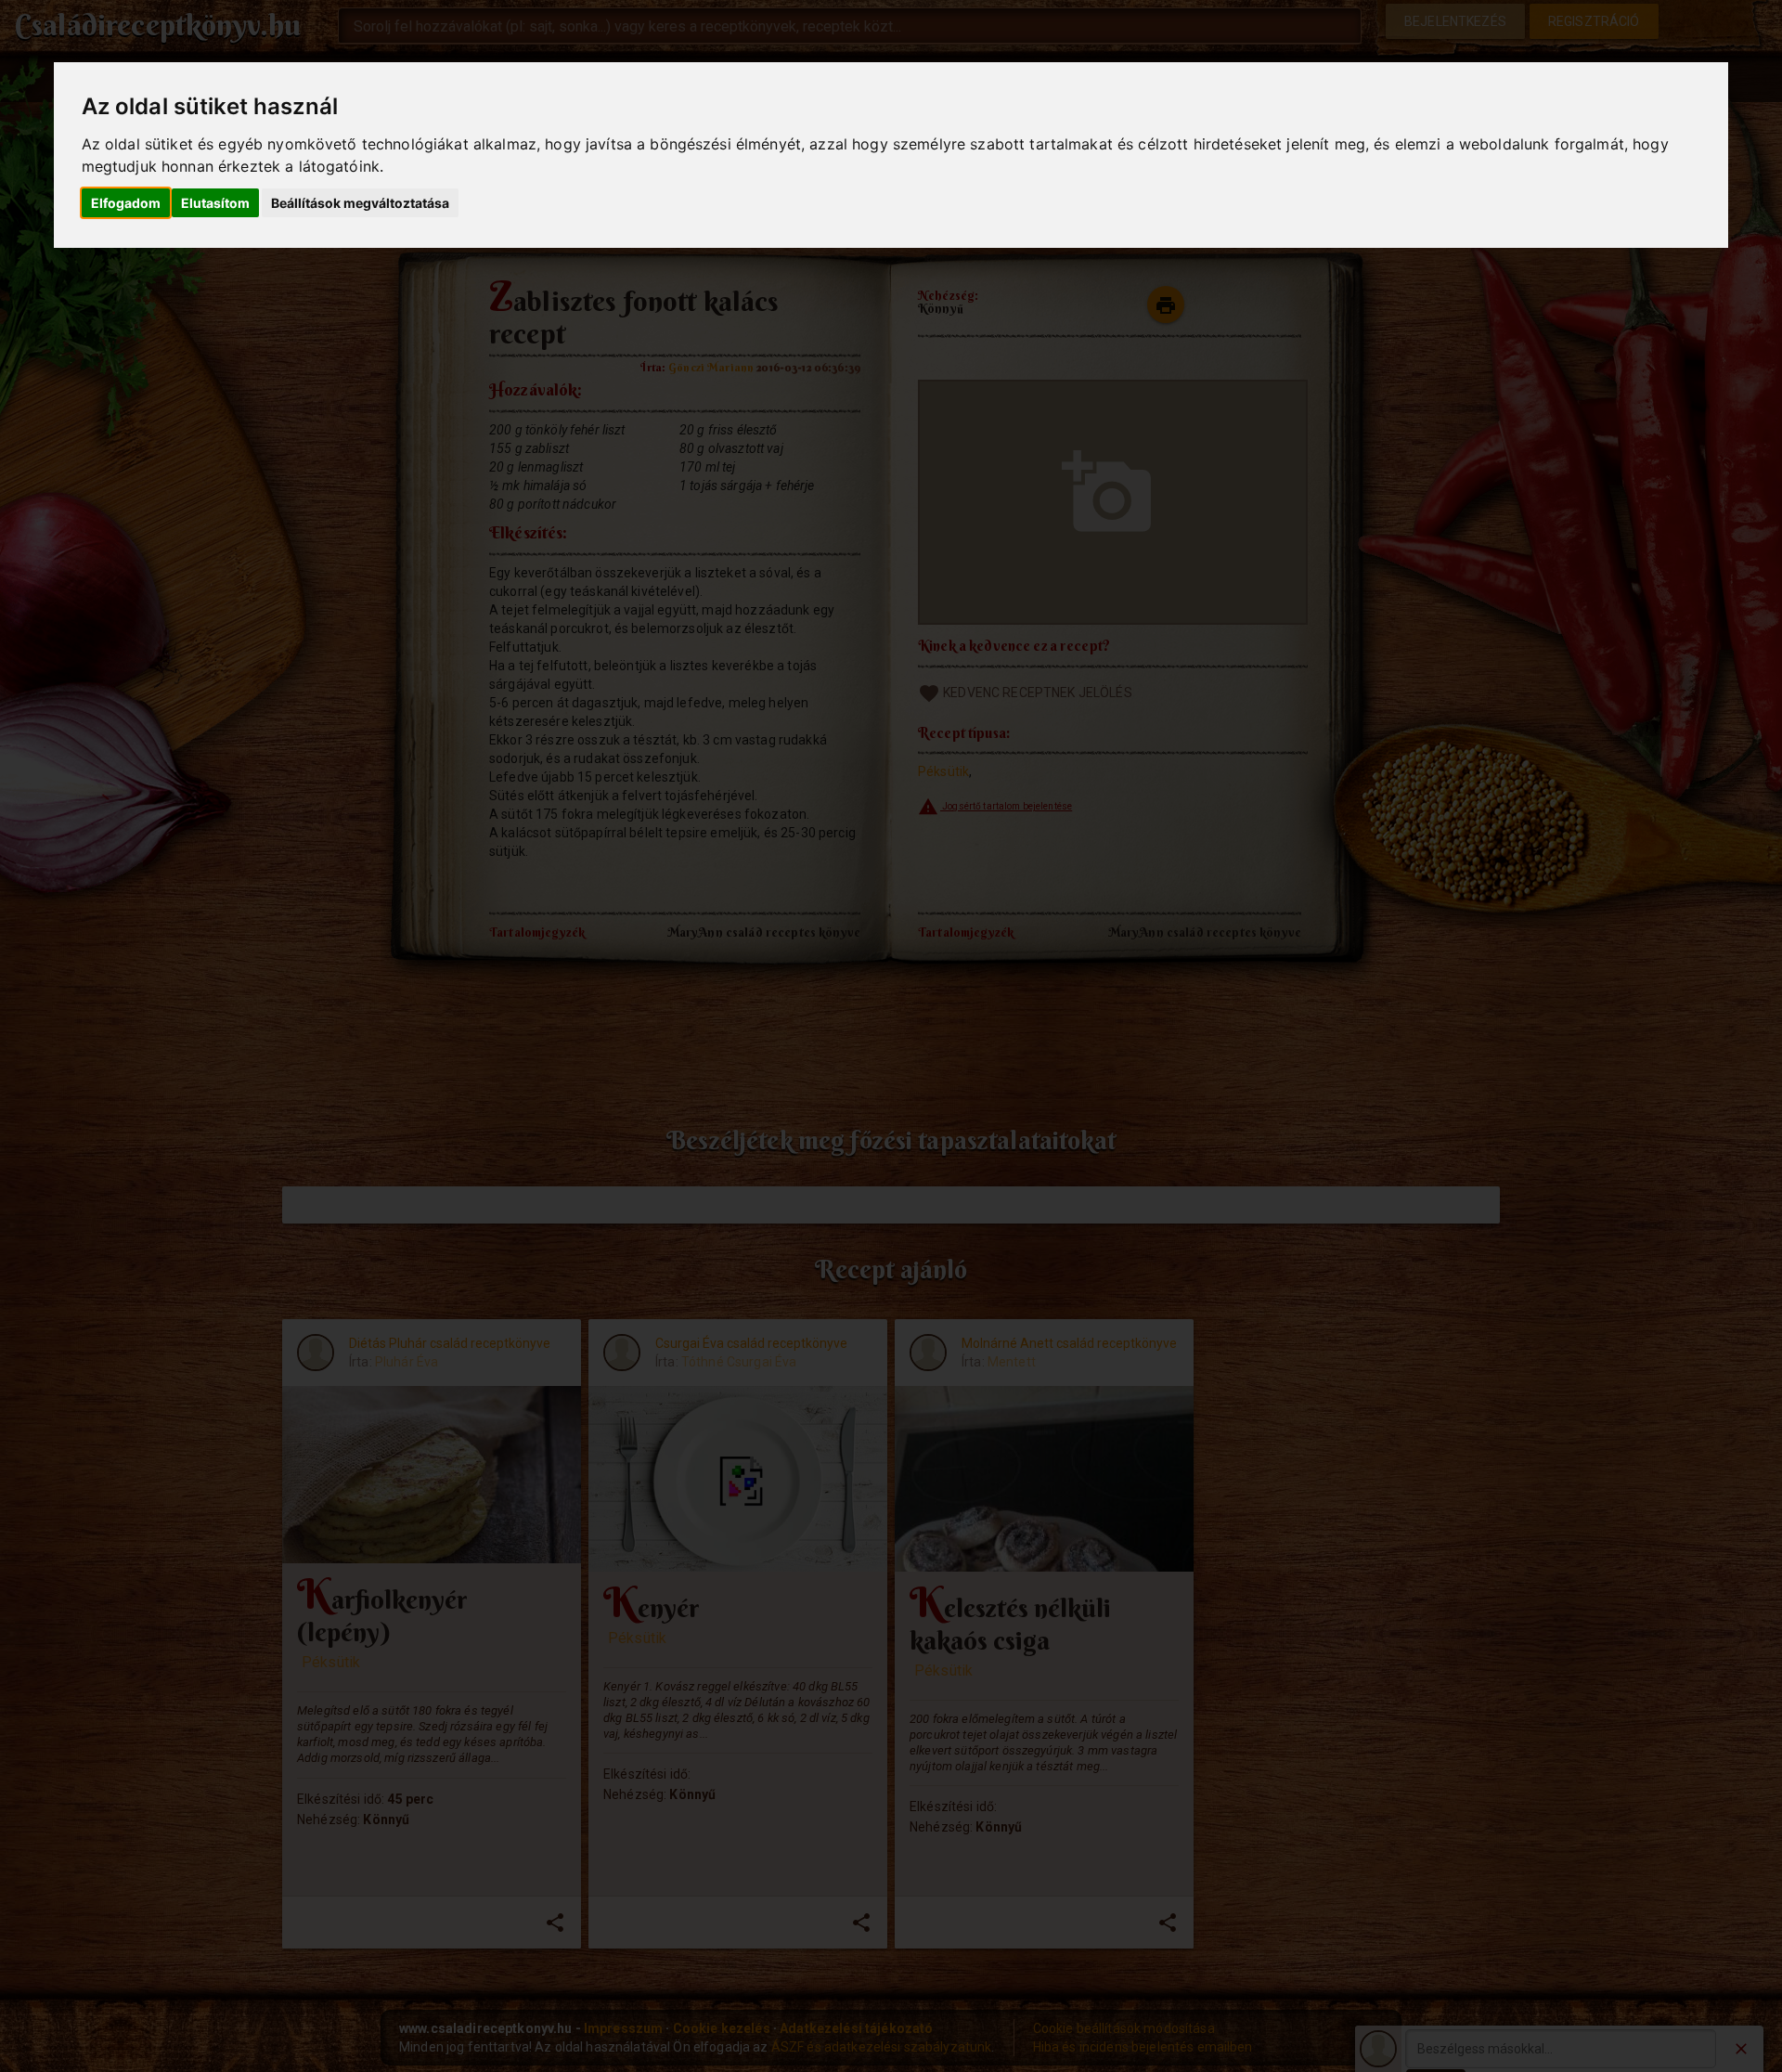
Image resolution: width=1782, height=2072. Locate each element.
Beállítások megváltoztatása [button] (360, 203)
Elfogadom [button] (126, 203)
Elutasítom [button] (215, 203)
